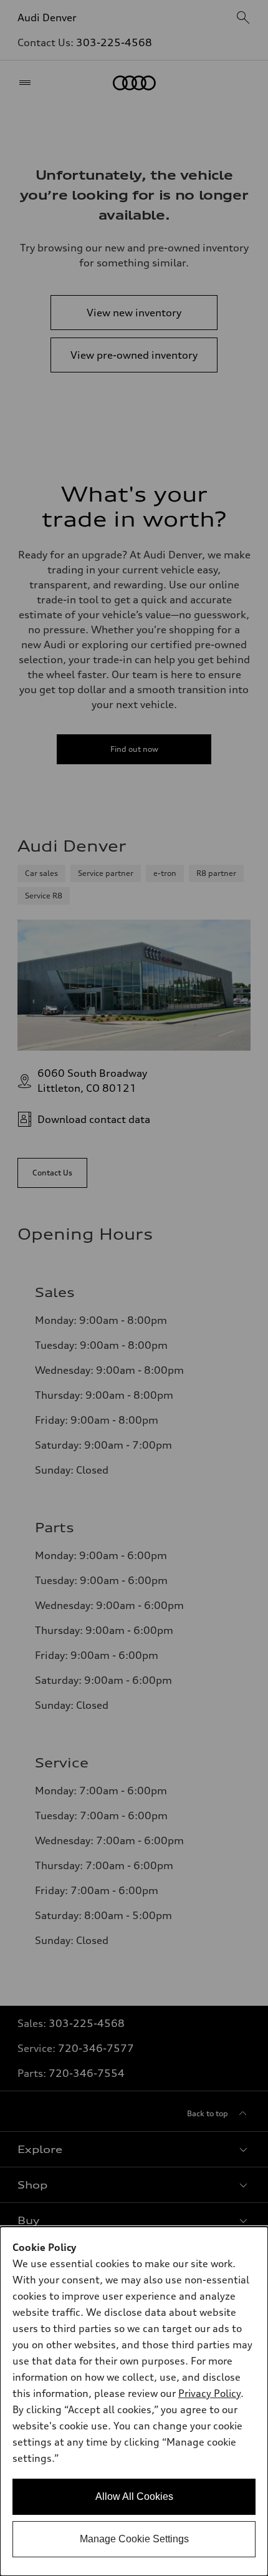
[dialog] (134, 2401)
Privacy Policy (209, 2393)
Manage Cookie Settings (134, 2539)
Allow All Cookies (134, 2496)
